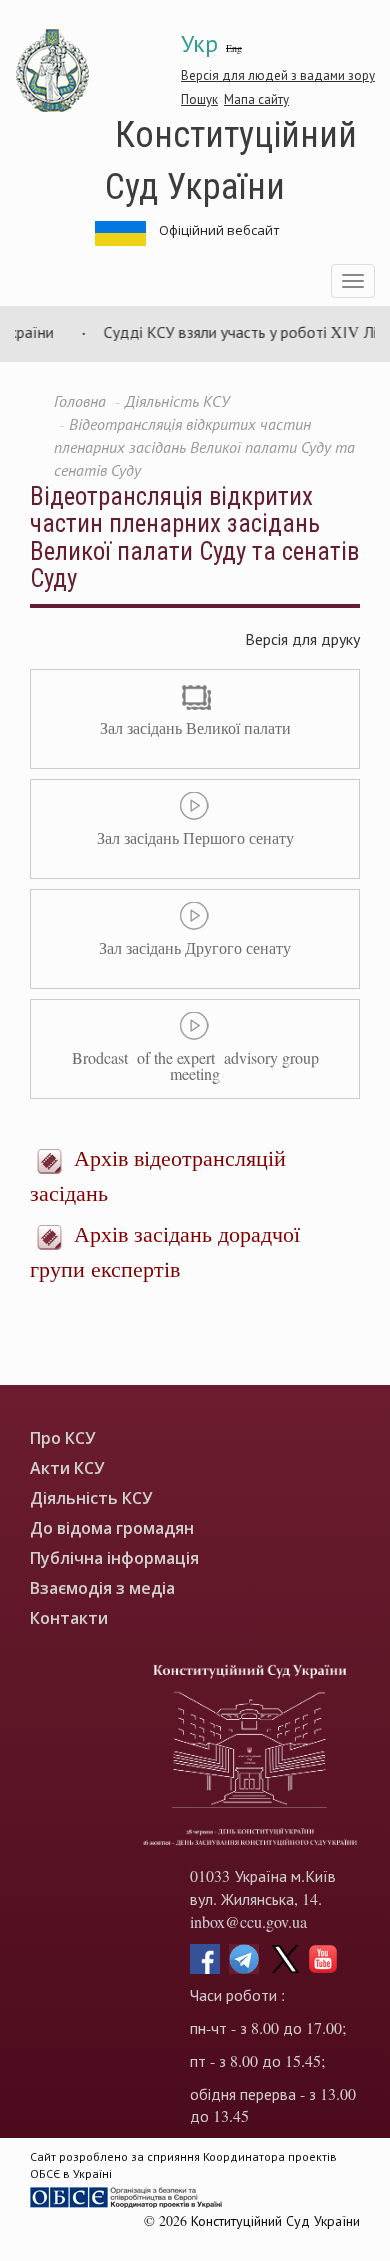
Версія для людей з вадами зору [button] (278, 75)
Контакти (69, 1618)
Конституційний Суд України (231, 158)
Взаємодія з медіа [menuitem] (102, 1588)
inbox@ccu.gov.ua (248, 1921)
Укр (199, 43)
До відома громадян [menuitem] (112, 1528)
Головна (80, 400)
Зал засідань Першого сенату (195, 837)
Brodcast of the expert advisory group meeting (195, 1065)
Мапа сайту (256, 99)
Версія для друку (302, 638)
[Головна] (53, 71)
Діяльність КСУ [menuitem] (91, 1498)
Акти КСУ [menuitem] (67, 1468)
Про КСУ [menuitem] (62, 1438)
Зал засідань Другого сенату (195, 947)
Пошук (199, 99)
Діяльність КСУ (177, 400)
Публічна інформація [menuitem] (114, 1558)
